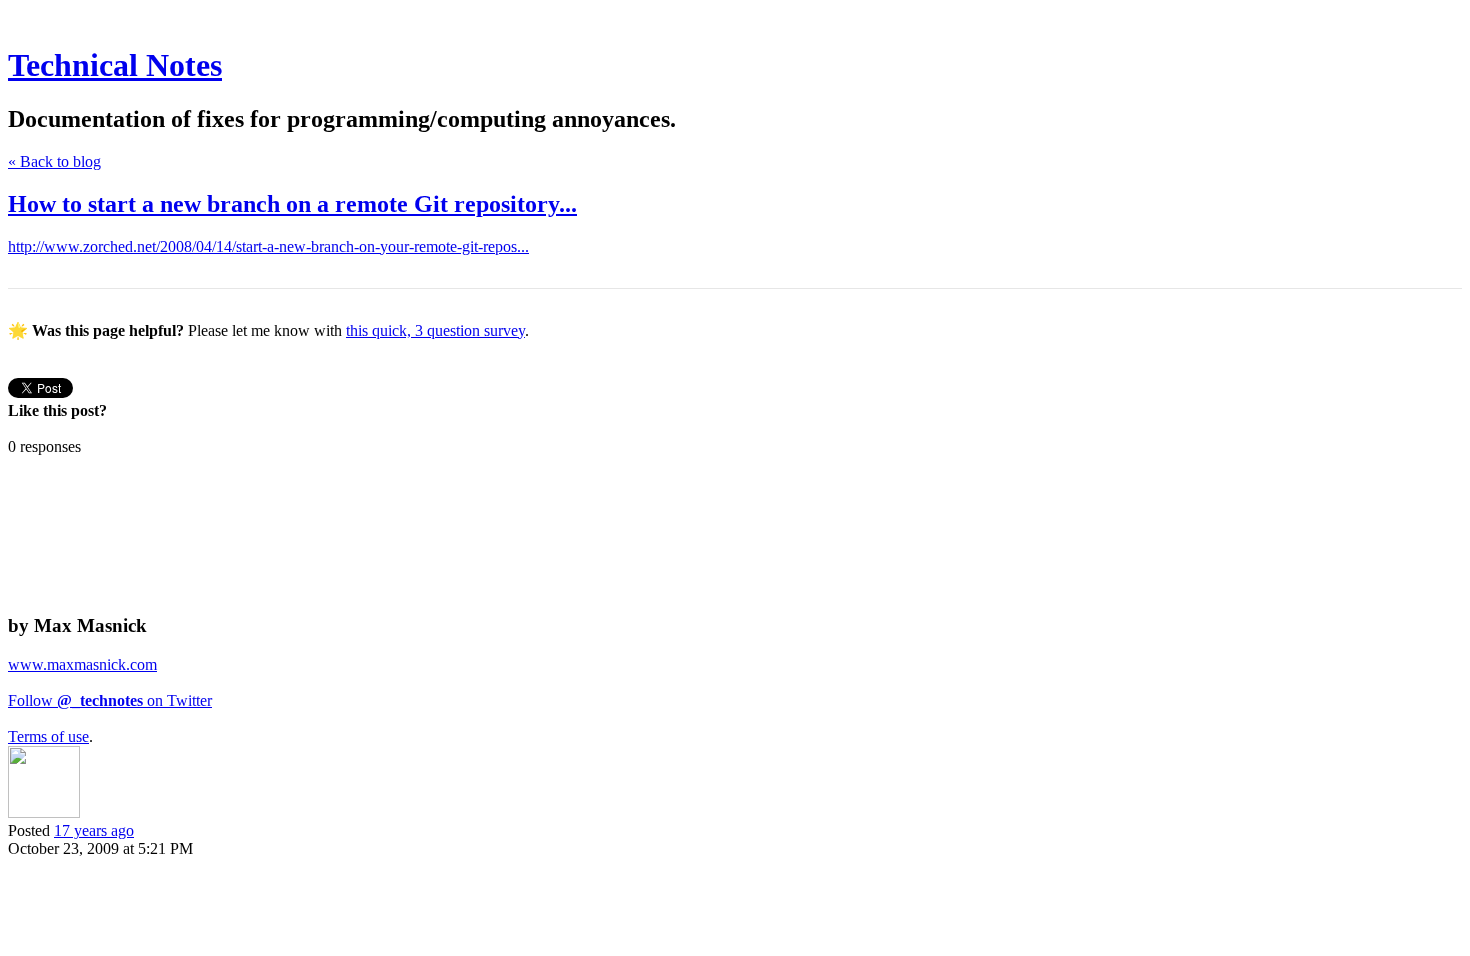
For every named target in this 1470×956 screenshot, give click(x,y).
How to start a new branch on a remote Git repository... (292, 204)
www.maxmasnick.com (82, 664)
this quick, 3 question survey (435, 330)
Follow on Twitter (110, 700)
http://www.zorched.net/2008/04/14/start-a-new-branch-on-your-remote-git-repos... (268, 246)
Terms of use (48, 736)
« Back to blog (54, 161)
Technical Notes (115, 65)
